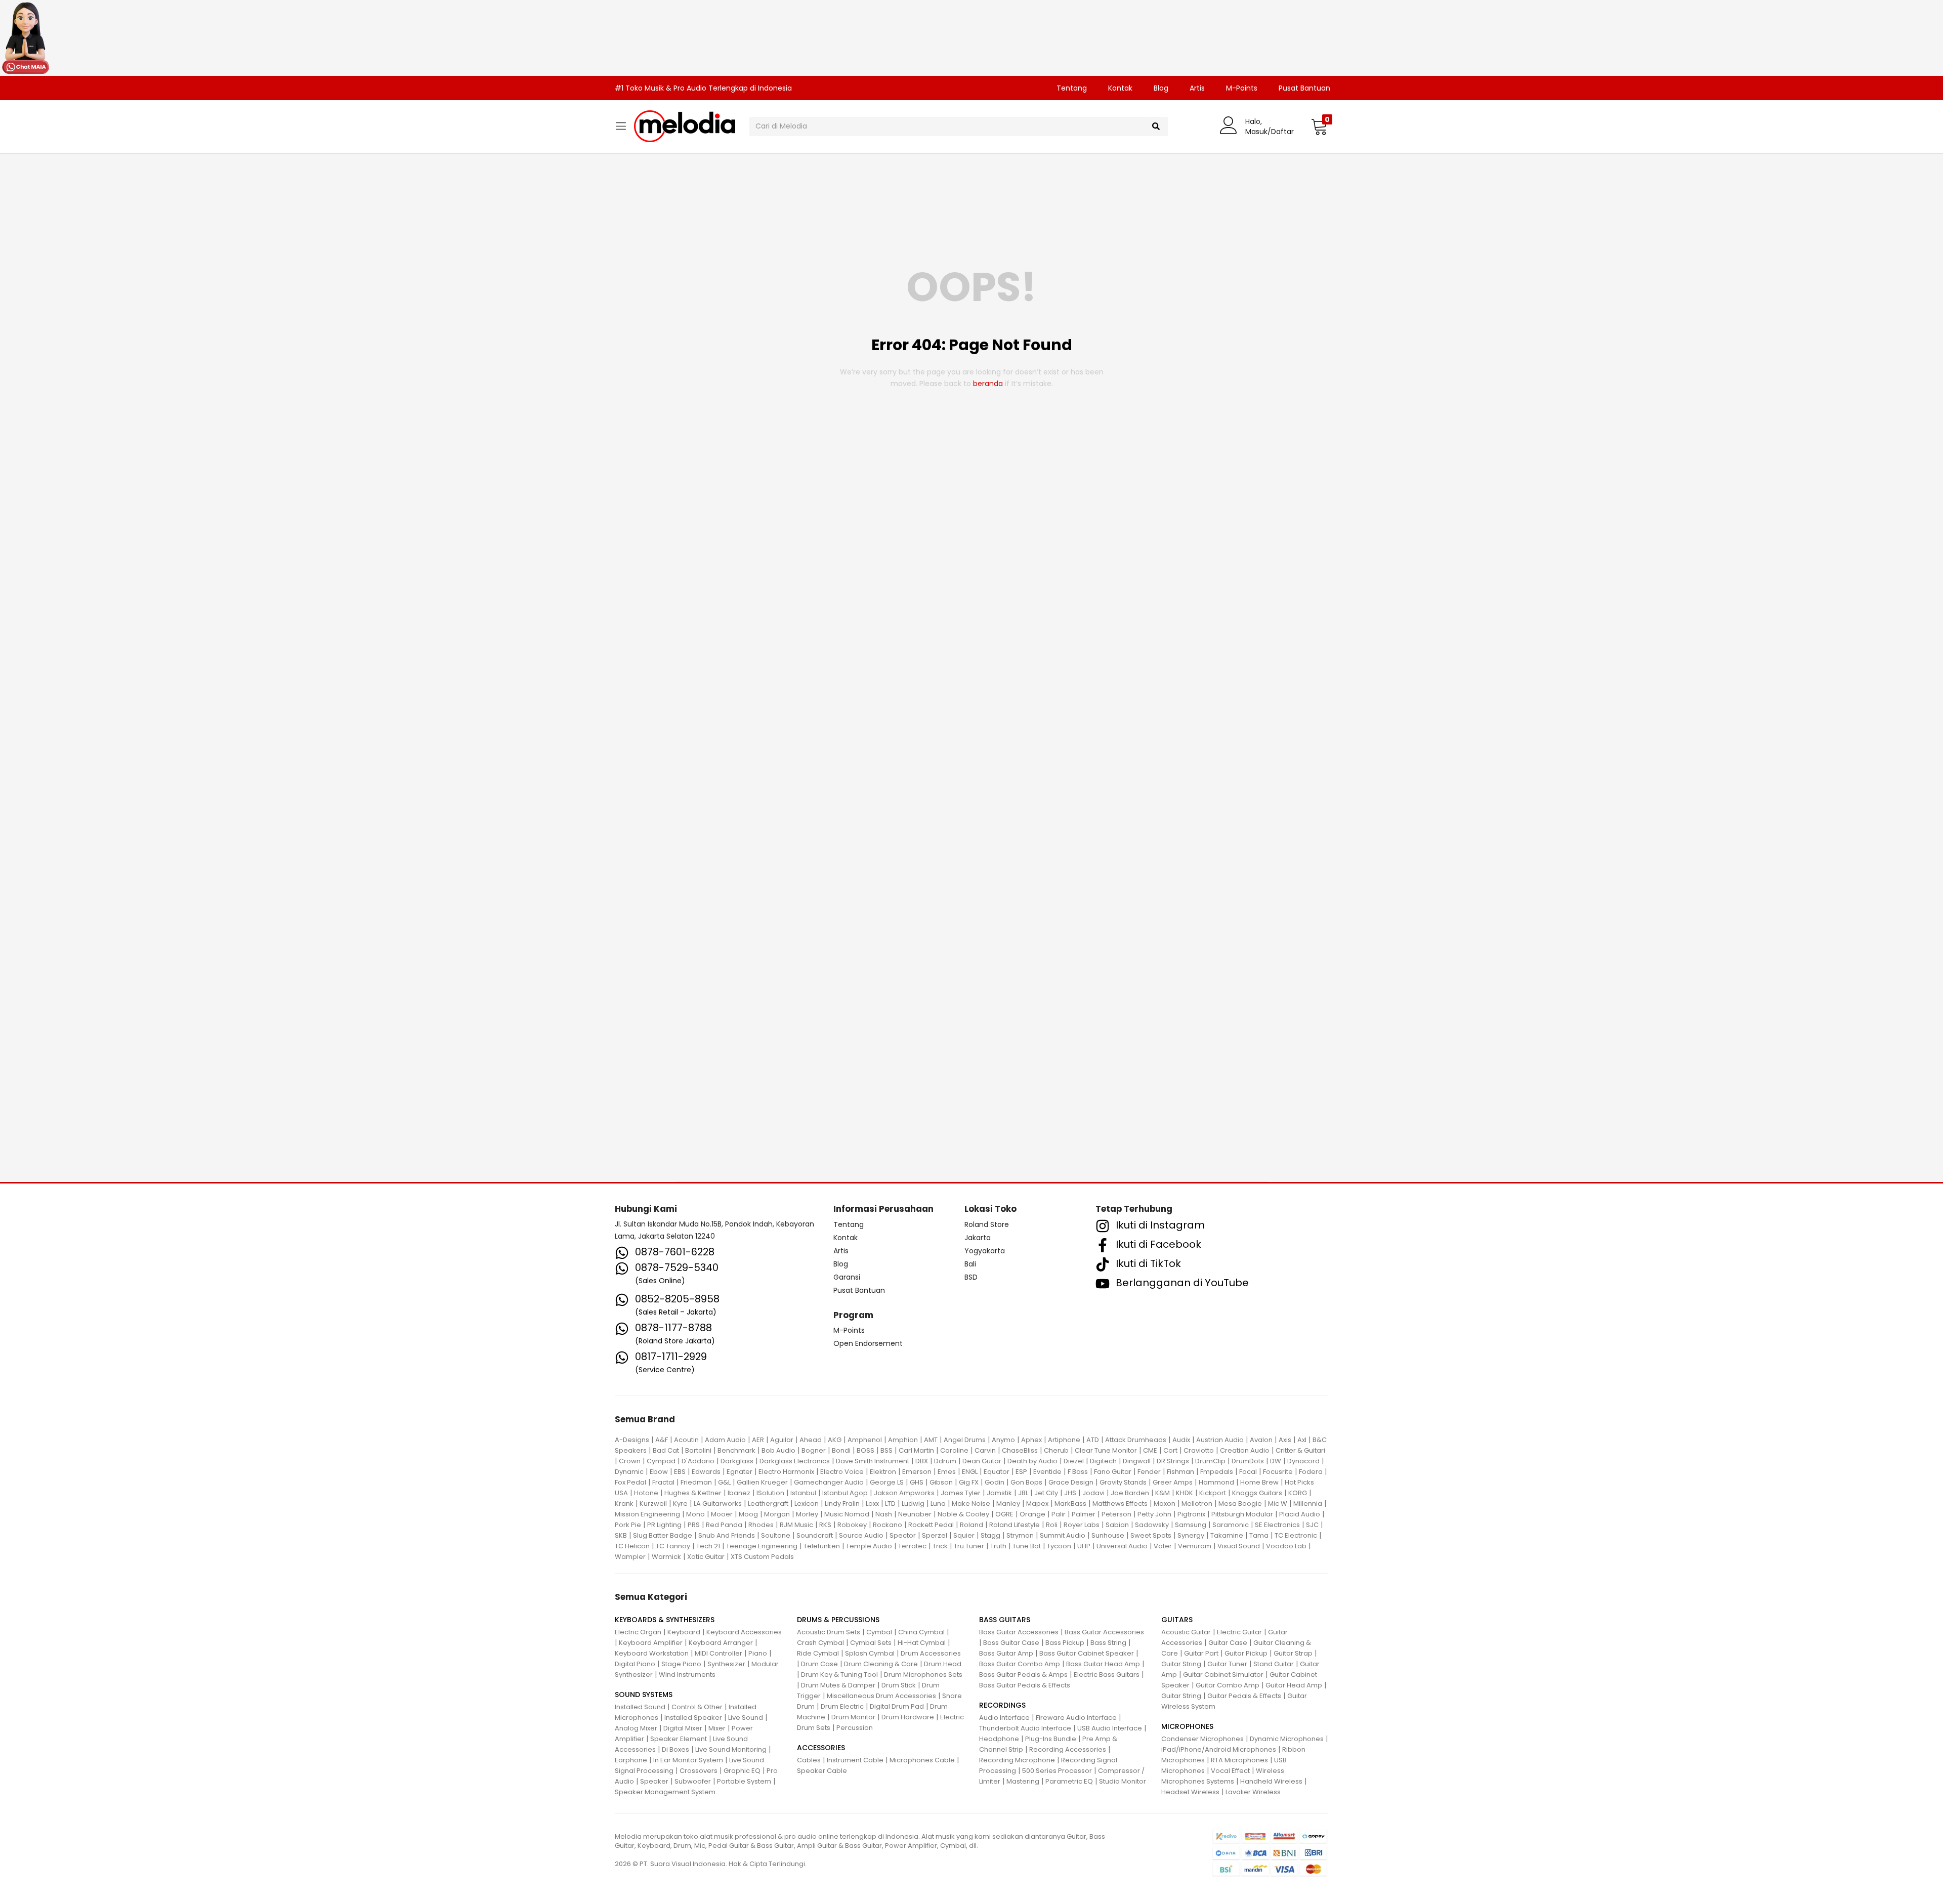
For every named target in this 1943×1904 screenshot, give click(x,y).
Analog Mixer (636, 1728)
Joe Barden (1130, 1493)
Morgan (777, 1514)
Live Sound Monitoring (731, 1749)
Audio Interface (1004, 1718)
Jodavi (1093, 1493)
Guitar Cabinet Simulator (1223, 1675)
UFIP (1084, 1546)
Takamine (1227, 1535)
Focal (1248, 1472)
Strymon (1020, 1535)
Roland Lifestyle (1015, 1525)
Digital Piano (635, 1664)
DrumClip (1210, 1461)
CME (1150, 1450)
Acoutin (686, 1440)
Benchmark (736, 1450)
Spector (903, 1535)
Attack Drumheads (1136, 1440)
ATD (1093, 1440)
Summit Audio (1063, 1535)
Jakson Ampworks (904, 1493)
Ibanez (739, 1493)
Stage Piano (681, 1664)
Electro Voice (842, 1472)
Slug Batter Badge (663, 1535)
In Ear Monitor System (688, 1760)
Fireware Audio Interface (1076, 1718)
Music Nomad (847, 1514)
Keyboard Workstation (652, 1653)
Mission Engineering (647, 1514)
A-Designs (632, 1440)
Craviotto (1199, 1450)
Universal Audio (1122, 1546)
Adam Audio (725, 1440)
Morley (807, 1514)
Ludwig (913, 1504)
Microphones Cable (922, 1760)
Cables (809, 1760)
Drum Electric (842, 1706)
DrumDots (1248, 1461)
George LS (887, 1482)
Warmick (666, 1557)
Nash (884, 1514)
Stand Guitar (1274, 1664)
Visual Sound (1239, 1546)
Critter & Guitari (1300, 1450)
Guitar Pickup (1246, 1653)
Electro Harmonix (786, 1472)
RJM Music (796, 1525)
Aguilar (782, 1440)
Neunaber (915, 1514)
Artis (1197, 88)
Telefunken (822, 1546)
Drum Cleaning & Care (881, 1664)
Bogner (814, 1450)
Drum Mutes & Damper (838, 1685)
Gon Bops (1026, 1482)
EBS (680, 1472)
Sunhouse (1108, 1535)
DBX (922, 1461)
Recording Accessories (1068, 1749)
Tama (1259, 1535)
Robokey (852, 1525)
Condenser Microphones (1202, 1739)
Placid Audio (1300, 1514)
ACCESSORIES (821, 1748)
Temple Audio (869, 1546)
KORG (1298, 1493)
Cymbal (879, 1632)
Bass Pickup (1065, 1643)
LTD (890, 1504)
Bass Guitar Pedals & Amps (1023, 1675)
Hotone (646, 1493)
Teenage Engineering (762, 1546)
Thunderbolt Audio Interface (1025, 1728)
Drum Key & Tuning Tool (839, 1675)
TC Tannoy (673, 1546)
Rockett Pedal (931, 1525)
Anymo (1003, 1440)
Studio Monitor (1123, 1781)
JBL (1023, 1493)
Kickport (1213, 1493)
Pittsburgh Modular (1242, 1514)
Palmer (1084, 1514)
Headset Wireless (1190, 1792)
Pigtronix (1191, 1514)
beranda (988, 384)
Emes (947, 1472)
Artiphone (1064, 1440)
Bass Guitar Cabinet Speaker (1087, 1653)
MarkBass (1070, 1504)
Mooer (722, 1514)
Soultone (776, 1535)
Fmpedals (1217, 1472)
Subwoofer (693, 1781)
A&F (662, 1440)
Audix (1181, 1440)
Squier (964, 1535)
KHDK (1185, 1493)
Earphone (631, 1760)
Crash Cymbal (820, 1643)
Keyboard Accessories (744, 1632)
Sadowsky (1152, 1525)
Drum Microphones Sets (923, 1675)
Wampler (630, 1557)
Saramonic (1231, 1525)
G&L (724, 1482)
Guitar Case (1228, 1643)
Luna (938, 1504)
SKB (621, 1535)
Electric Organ (638, 1632)
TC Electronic (1296, 1535)
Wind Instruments (687, 1675)
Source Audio (861, 1535)
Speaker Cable (822, 1771)
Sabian (1117, 1525)
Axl (1302, 1440)
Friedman (696, 1482)
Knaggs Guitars (1257, 1493)
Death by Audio (1032, 1461)
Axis (1285, 1440)
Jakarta (978, 1238)
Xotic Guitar (706, 1557)
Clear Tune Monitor (1106, 1450)
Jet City (1046, 1493)
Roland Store (987, 1224)
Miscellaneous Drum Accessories (881, 1696)
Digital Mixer (683, 1728)
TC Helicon (632, 1546)
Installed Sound (640, 1707)
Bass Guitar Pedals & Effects (1025, 1685)
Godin (995, 1482)
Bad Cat (666, 1450)
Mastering (1023, 1781)
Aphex (1031, 1440)
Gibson (941, 1482)
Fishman (1180, 1472)
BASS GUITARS (1005, 1620)
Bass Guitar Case (1011, 1643)
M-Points (1242, 88)
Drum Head (943, 1664)
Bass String (1108, 1643)
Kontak (1120, 88)
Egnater (740, 1472)
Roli (1052, 1525)
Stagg (990, 1535)
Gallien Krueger (762, 1482)
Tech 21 (708, 1546)
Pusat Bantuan (1304, 88)
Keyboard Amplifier (651, 1643)
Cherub (1056, 1450)
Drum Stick (899, 1685)
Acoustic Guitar (1186, 1632)
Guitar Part (1201, 1653)
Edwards (706, 1472)
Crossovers (699, 1771)
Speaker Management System (665, 1792)
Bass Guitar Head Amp (1103, 1664)
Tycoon (1059, 1546)
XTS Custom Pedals (762, 1557)
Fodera (1311, 1472)
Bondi (841, 1450)
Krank (624, 1504)
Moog (748, 1514)
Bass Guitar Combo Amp (1020, 1664)
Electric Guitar (1239, 1632)
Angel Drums (965, 1440)
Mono (695, 1514)
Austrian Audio (1220, 1440)
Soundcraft (815, 1535)
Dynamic (629, 1472)
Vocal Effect (1230, 1771)
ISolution (770, 1493)
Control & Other (697, 1707)
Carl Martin (916, 1450)
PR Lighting (664, 1525)
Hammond (1216, 1482)
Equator (997, 1472)
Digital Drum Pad (897, 1706)
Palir (1059, 1514)
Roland (971, 1525)
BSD (971, 1277)
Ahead (811, 1440)
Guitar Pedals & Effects (1244, 1696)
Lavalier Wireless (1253, 1792)
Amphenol (865, 1440)
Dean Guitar (982, 1461)
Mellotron (1197, 1504)
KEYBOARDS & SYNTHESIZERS (665, 1620)
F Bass (1078, 1472)
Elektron (883, 1472)
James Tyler (961, 1493)
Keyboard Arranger (721, 1643)
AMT (931, 1440)
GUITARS (1177, 1620)
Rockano (888, 1525)
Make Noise (971, 1504)
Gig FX (969, 1482)
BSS (886, 1450)
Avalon (1261, 1440)
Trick (940, 1546)
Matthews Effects (1120, 1504)
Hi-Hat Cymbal (922, 1643)
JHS (1070, 1493)
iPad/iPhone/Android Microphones (1219, 1749)
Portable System (744, 1781)
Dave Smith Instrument (873, 1461)
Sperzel (935, 1535)
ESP (1021, 1472)
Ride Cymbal (818, 1653)
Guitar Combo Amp (1228, 1685)
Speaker (654, 1781)
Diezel (1074, 1461)
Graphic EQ (742, 1771)
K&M (1163, 1493)
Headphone (999, 1739)
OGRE (1004, 1514)
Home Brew (1259, 1482)
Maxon (1165, 1504)
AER (758, 1440)
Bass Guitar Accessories (1019, 1632)
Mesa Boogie (1240, 1504)
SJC (1312, 1525)
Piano (758, 1653)
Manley (1008, 1504)
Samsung (1191, 1525)
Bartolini (698, 1450)
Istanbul (803, 1493)
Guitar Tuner (1227, 1664)
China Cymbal (921, 1632)
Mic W (1278, 1504)
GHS (917, 1482)
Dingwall (1137, 1461)
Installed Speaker (693, 1718)
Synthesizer (726, 1664)
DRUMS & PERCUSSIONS (838, 1620)
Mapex (1037, 1504)
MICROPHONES (1187, 1726)
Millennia (1308, 1504)
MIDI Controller (719, 1653)
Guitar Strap (1293, 1653)
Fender (1149, 1472)
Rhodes (761, 1525)
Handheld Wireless (1271, 1781)
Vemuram (1195, 1546)
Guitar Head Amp (1294, 1685)
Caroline (954, 1450)
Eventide (1047, 1472)
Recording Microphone (1017, 1760)
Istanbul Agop (845, 1493)
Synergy (1191, 1535)
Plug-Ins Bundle (1051, 1739)
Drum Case (819, 1664)
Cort (1170, 1450)
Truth (998, 1546)
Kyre (680, 1504)
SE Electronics (1277, 1525)
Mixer (717, 1728)
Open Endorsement (868, 1343)
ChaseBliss (1020, 1450)
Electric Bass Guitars (1107, 1675)
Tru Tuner (969, 1546)
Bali (970, 1264)
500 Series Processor (1057, 1771)
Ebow (659, 1472)
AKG (835, 1440)
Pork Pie (628, 1525)
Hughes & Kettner (693, 1493)
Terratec (912, 1546)
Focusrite (1278, 1472)
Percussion (855, 1728)
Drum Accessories (931, 1653)
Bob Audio (778, 1450)
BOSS (865, 1450)
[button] (1319, 126)
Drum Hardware (908, 1717)
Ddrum (945, 1461)
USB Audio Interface (1110, 1728)
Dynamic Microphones (1287, 1739)
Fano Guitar (1113, 1472)
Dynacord (1303, 1461)
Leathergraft (768, 1504)
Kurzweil (653, 1504)
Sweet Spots (1151, 1535)
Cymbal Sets (871, 1643)
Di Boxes (675, 1749)
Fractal (663, 1482)
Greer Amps (1173, 1482)
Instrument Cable (855, 1760)
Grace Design (1071, 1482)
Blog (1161, 88)
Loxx (872, 1504)
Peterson (1116, 1514)
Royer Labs (1082, 1525)
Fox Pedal (630, 1482)
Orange (1032, 1514)
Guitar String (1181, 1664)
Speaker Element (679, 1739)
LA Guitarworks (718, 1504)
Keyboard (684, 1632)
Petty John (1154, 1514)
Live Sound (746, 1718)
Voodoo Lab (1286, 1546)
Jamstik (999, 1493)
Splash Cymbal (870, 1653)
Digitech (1103, 1461)
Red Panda (724, 1525)
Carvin (985, 1450)
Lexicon (807, 1504)
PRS (694, 1525)
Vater (1163, 1546)
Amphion (903, 1440)
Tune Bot (1027, 1546)
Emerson (917, 1472)
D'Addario (698, 1461)
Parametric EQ (1069, 1781)
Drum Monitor (853, 1717)
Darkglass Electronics (795, 1461)
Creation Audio (1245, 1450)
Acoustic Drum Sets (829, 1632)
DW (1276, 1461)
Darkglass (737, 1461)
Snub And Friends (727, 1535)
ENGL (970, 1472)
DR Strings (1173, 1461)
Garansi (847, 1277)
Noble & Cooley (963, 1514)
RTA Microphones (1239, 1760)
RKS (825, 1525)
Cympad (661, 1461)
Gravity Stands (1123, 1482)
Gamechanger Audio (829, 1482)
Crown (630, 1461)
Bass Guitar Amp (1006, 1653)
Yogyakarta (985, 1251)
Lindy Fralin (842, 1504)
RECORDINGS (1002, 1705)
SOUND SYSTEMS (644, 1695)
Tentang (1072, 88)
